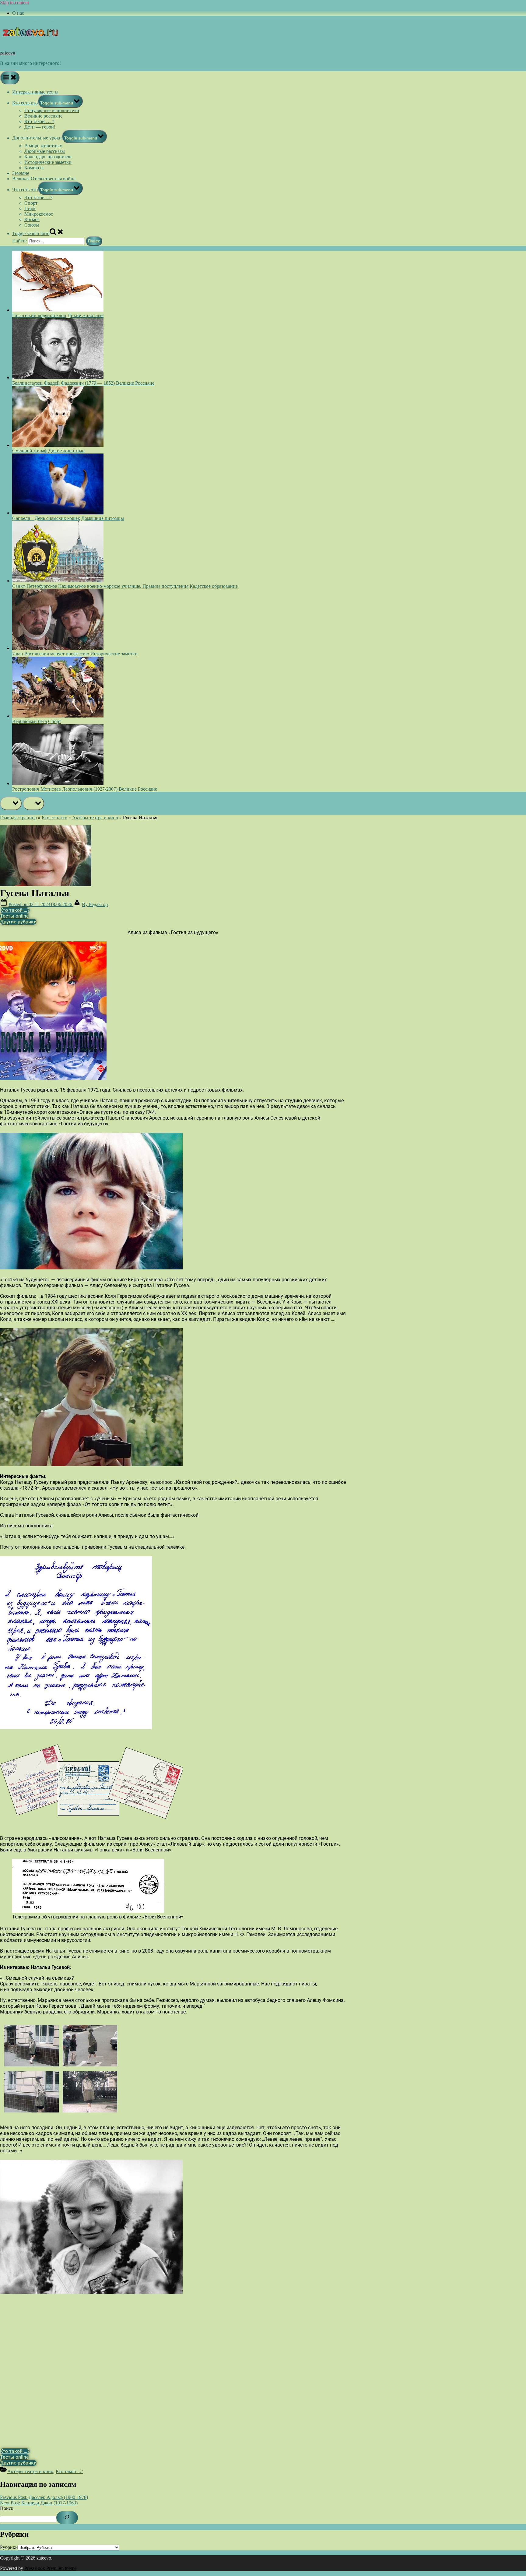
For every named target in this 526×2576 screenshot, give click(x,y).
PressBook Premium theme (50, 2568)
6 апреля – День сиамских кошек (46, 518)
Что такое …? (38, 198)
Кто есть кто (25, 103)
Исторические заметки (48, 162)
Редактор (95, 904)
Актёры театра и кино (95, 818)
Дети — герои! (40, 127)
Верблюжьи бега (30, 721)
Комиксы (34, 168)
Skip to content (14, 3)
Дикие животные (86, 315)
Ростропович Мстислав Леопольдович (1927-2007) (65, 789)
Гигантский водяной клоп (39, 315)
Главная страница (18, 818)
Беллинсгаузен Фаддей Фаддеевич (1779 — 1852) (63, 383)
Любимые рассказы (45, 151)
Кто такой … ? (39, 121)
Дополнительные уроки (37, 138)
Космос (32, 219)
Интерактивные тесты (35, 92)
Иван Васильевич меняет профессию (51, 654)
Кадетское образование (214, 586)
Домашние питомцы (103, 518)
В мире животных (43, 146)
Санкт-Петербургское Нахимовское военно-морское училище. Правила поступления (100, 586)
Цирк (30, 208)
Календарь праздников (48, 157)
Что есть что (25, 190)
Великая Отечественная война (44, 179)
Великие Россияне (135, 383)
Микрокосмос (39, 214)
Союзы (32, 225)
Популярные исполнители (52, 110)
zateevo (8, 53)
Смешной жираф (30, 451)
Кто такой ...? (69, 2471)
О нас (18, 13)
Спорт (31, 203)
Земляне (21, 173)
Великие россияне (43, 116)
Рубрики (9, 2547)
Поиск (7, 2508)
